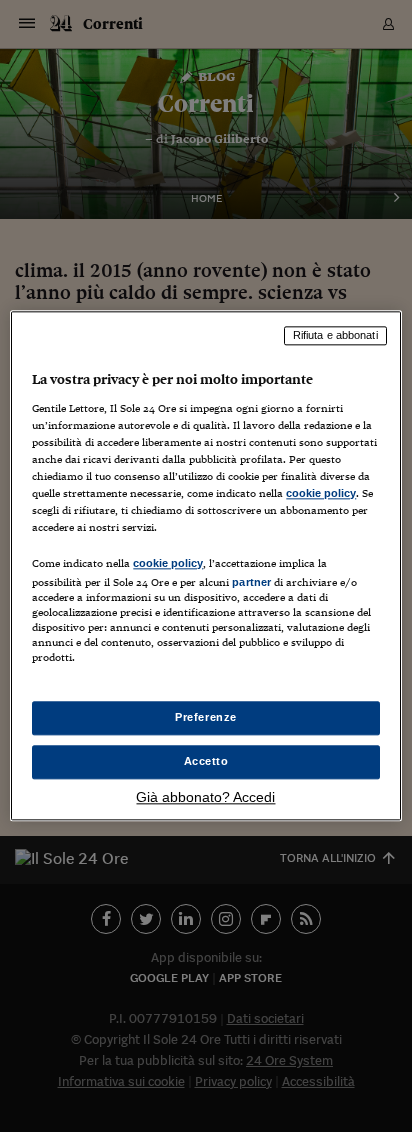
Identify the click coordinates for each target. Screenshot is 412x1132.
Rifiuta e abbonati (335, 335)
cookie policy (321, 493)
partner (251, 582)
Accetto (206, 762)
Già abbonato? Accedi (205, 798)
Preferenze (206, 718)
